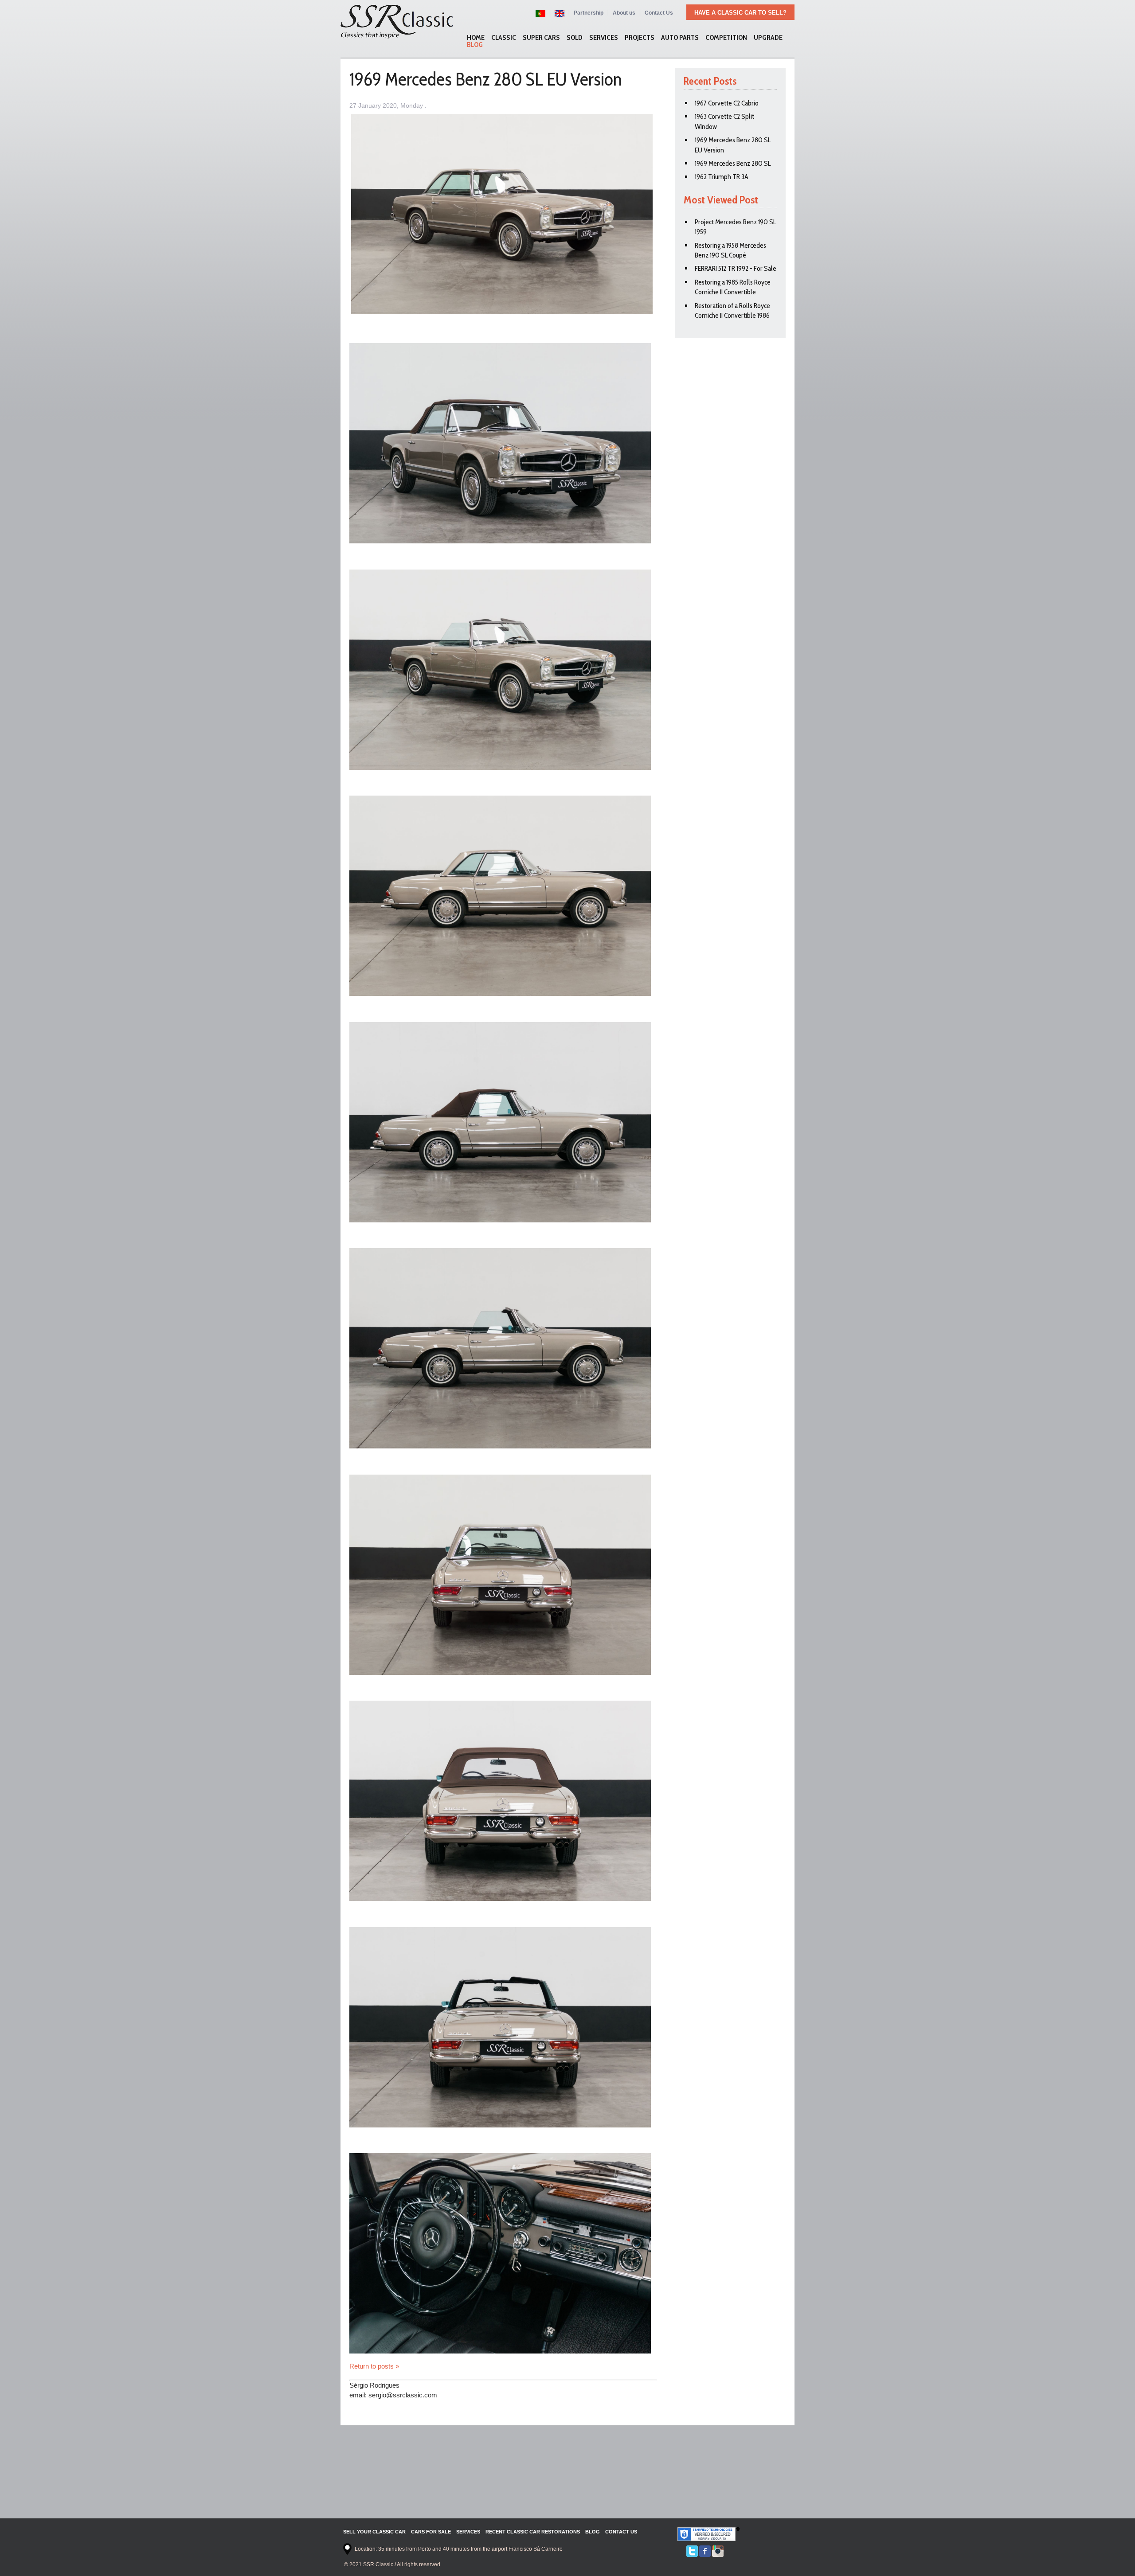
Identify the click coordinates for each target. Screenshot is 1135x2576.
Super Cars (541, 38)
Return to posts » (374, 2366)
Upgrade (768, 38)
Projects (640, 38)
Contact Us (659, 13)
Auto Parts (680, 38)
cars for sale (431, 2532)
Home (476, 38)
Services (604, 38)
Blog (475, 45)
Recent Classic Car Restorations (533, 2532)
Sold (575, 38)
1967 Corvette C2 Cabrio (727, 103)
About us (624, 13)
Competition (726, 38)
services (468, 2532)
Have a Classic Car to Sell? (740, 13)
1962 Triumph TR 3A (722, 177)
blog (593, 2532)
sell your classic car (374, 2532)
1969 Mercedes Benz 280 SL (733, 163)
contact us (621, 2532)
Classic (504, 38)
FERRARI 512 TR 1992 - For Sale (736, 268)
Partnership (589, 13)
